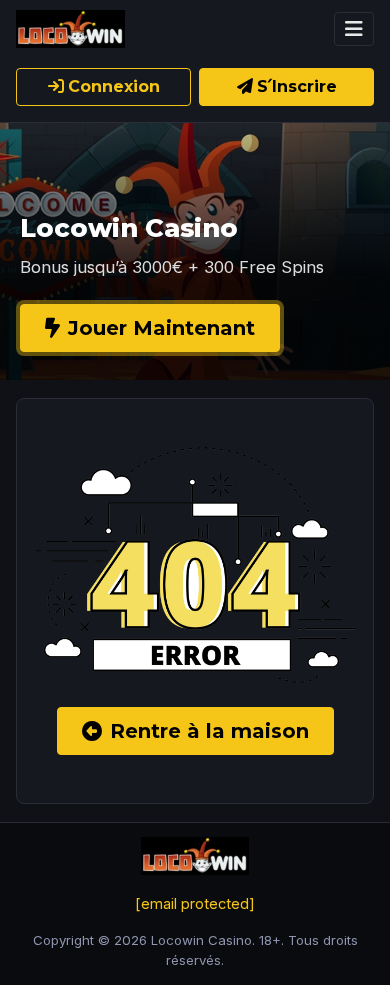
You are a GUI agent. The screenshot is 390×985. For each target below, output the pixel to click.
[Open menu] (354, 29)
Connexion (114, 86)
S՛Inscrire (297, 86)
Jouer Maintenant (161, 328)
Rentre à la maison (209, 731)
